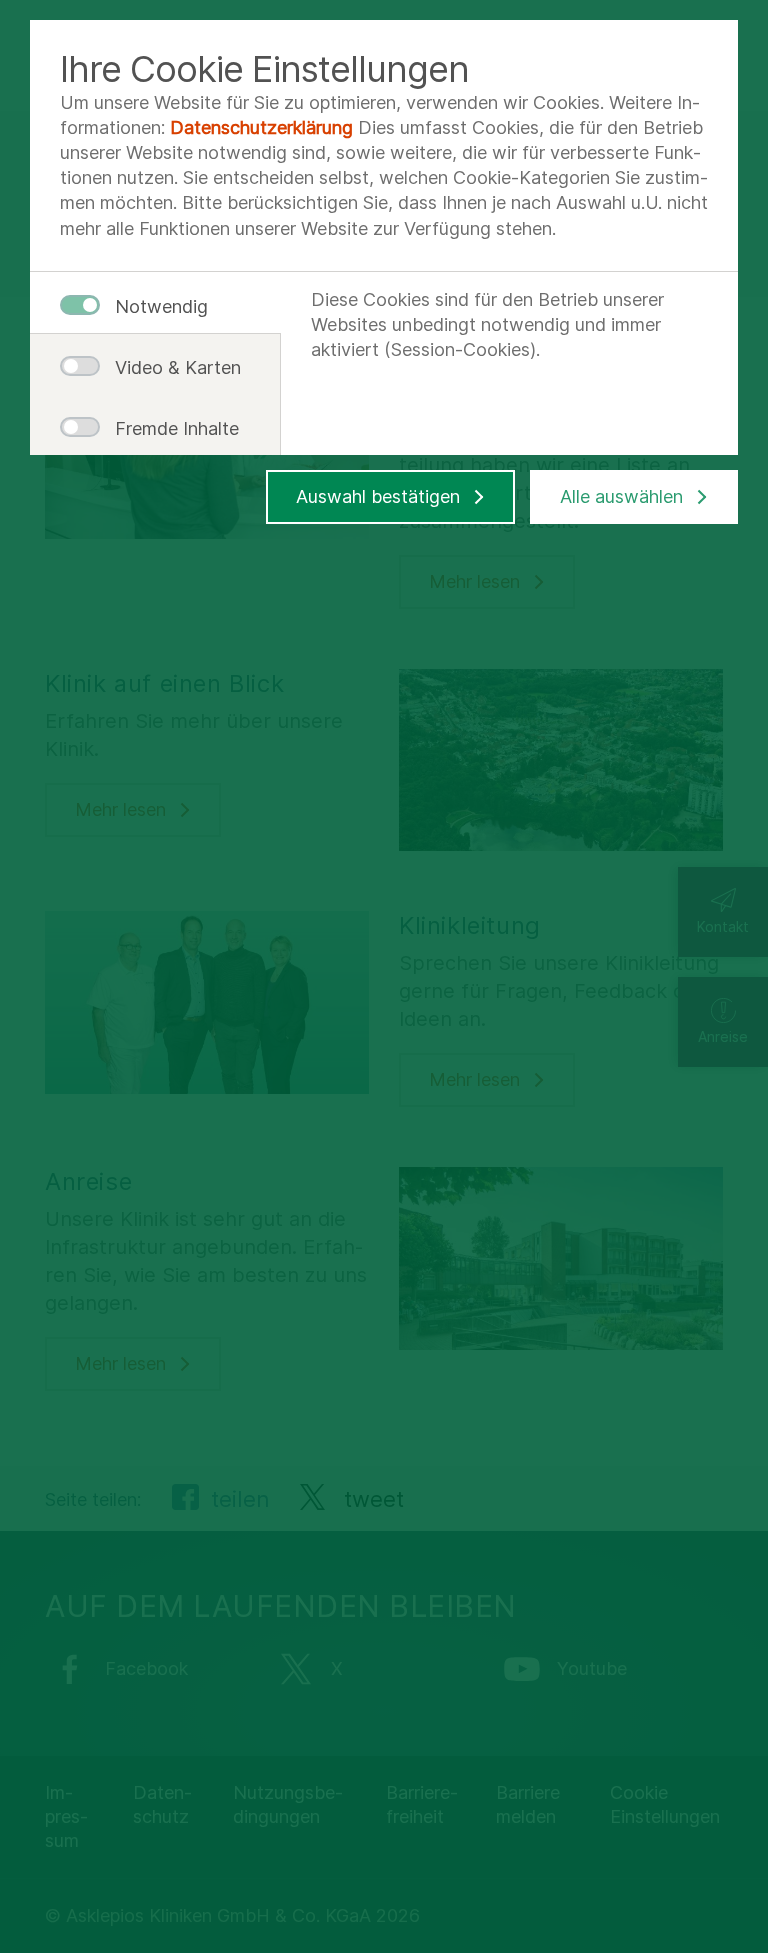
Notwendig (161, 306)
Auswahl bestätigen (378, 496)
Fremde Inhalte (170, 428)
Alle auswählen (621, 496)
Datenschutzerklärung (261, 127)
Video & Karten (170, 367)
